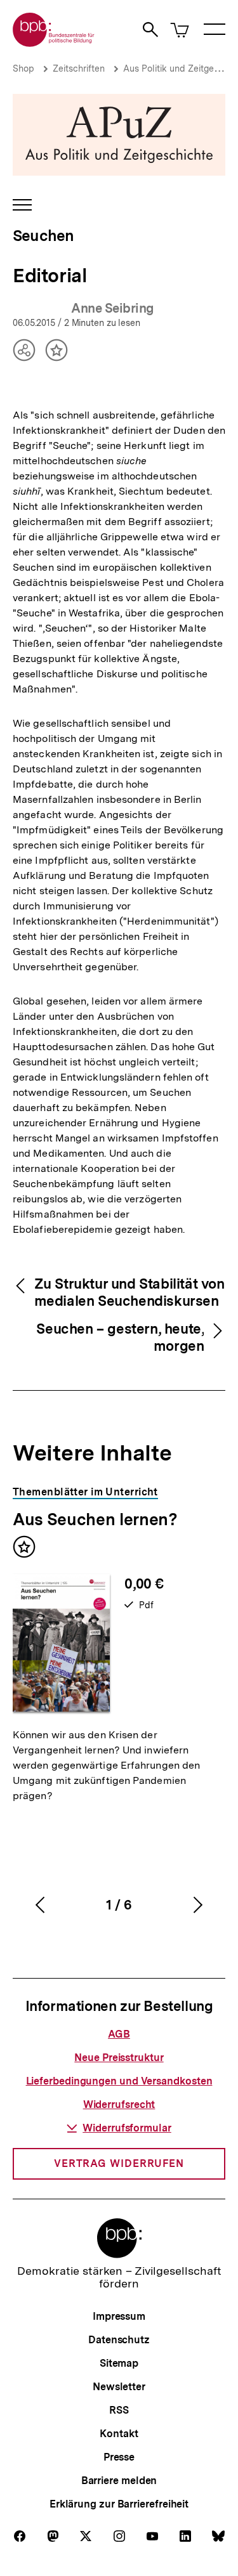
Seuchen (43, 236)
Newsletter (119, 2387)
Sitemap (119, 2363)
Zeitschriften (79, 68)
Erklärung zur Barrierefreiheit (119, 2504)
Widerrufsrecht (119, 2104)
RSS (119, 2410)
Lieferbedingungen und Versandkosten (119, 2081)
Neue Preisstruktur (119, 2058)
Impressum (119, 2316)
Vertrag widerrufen (119, 2163)
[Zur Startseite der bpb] (54, 43)
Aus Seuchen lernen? (95, 1519)
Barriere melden (119, 2481)
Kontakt (119, 2434)
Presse (119, 2457)
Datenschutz (119, 2340)
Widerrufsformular (127, 2128)
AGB (119, 2034)
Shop (23, 68)
